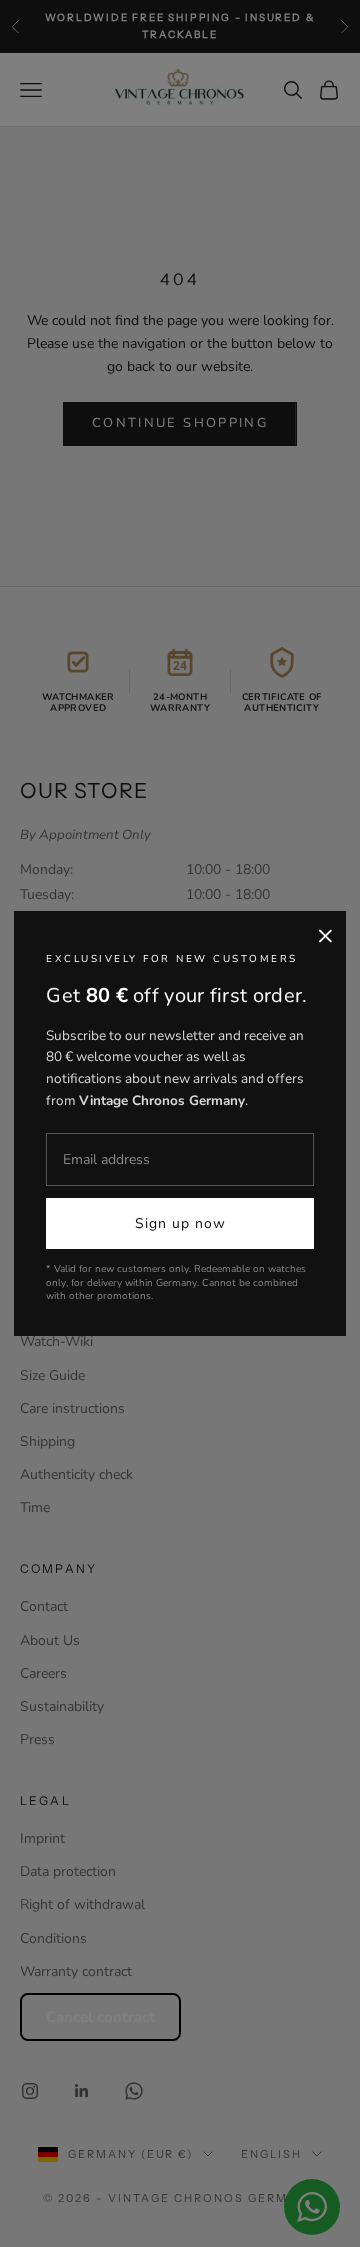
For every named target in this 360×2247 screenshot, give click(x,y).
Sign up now (180, 1223)
